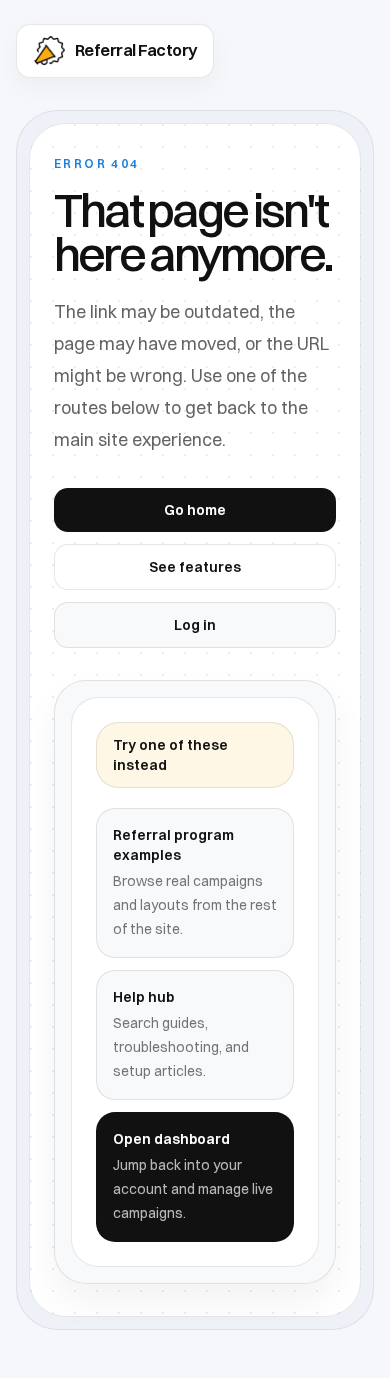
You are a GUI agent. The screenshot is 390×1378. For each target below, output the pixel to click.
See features (195, 567)
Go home (195, 510)
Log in (195, 625)
